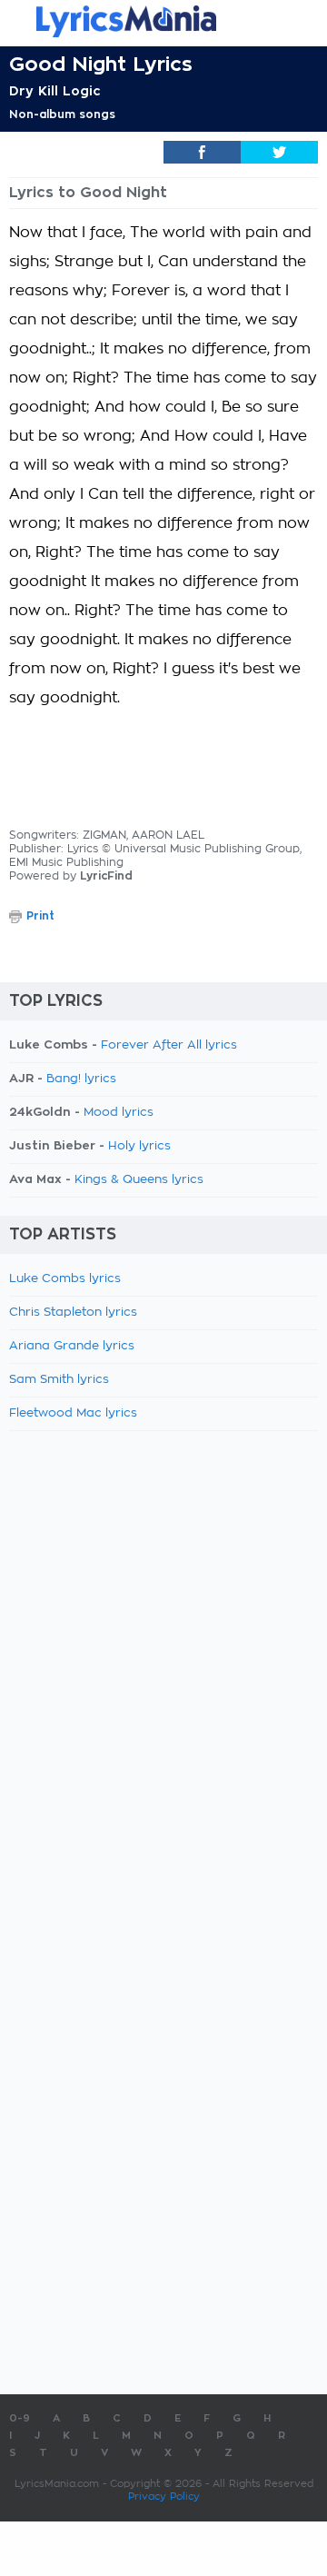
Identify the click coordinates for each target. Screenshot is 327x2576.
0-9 (20, 2418)
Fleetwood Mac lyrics (73, 1413)
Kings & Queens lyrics (139, 1180)
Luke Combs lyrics (65, 1279)
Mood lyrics (119, 1113)
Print (40, 916)
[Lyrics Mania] (163, 21)
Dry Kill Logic (55, 91)
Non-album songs (62, 114)
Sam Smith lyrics (59, 1380)
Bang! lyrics (81, 1079)
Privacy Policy (164, 2496)
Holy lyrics (139, 1146)
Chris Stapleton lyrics (73, 1313)
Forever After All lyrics (169, 1045)
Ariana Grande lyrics (72, 1346)
